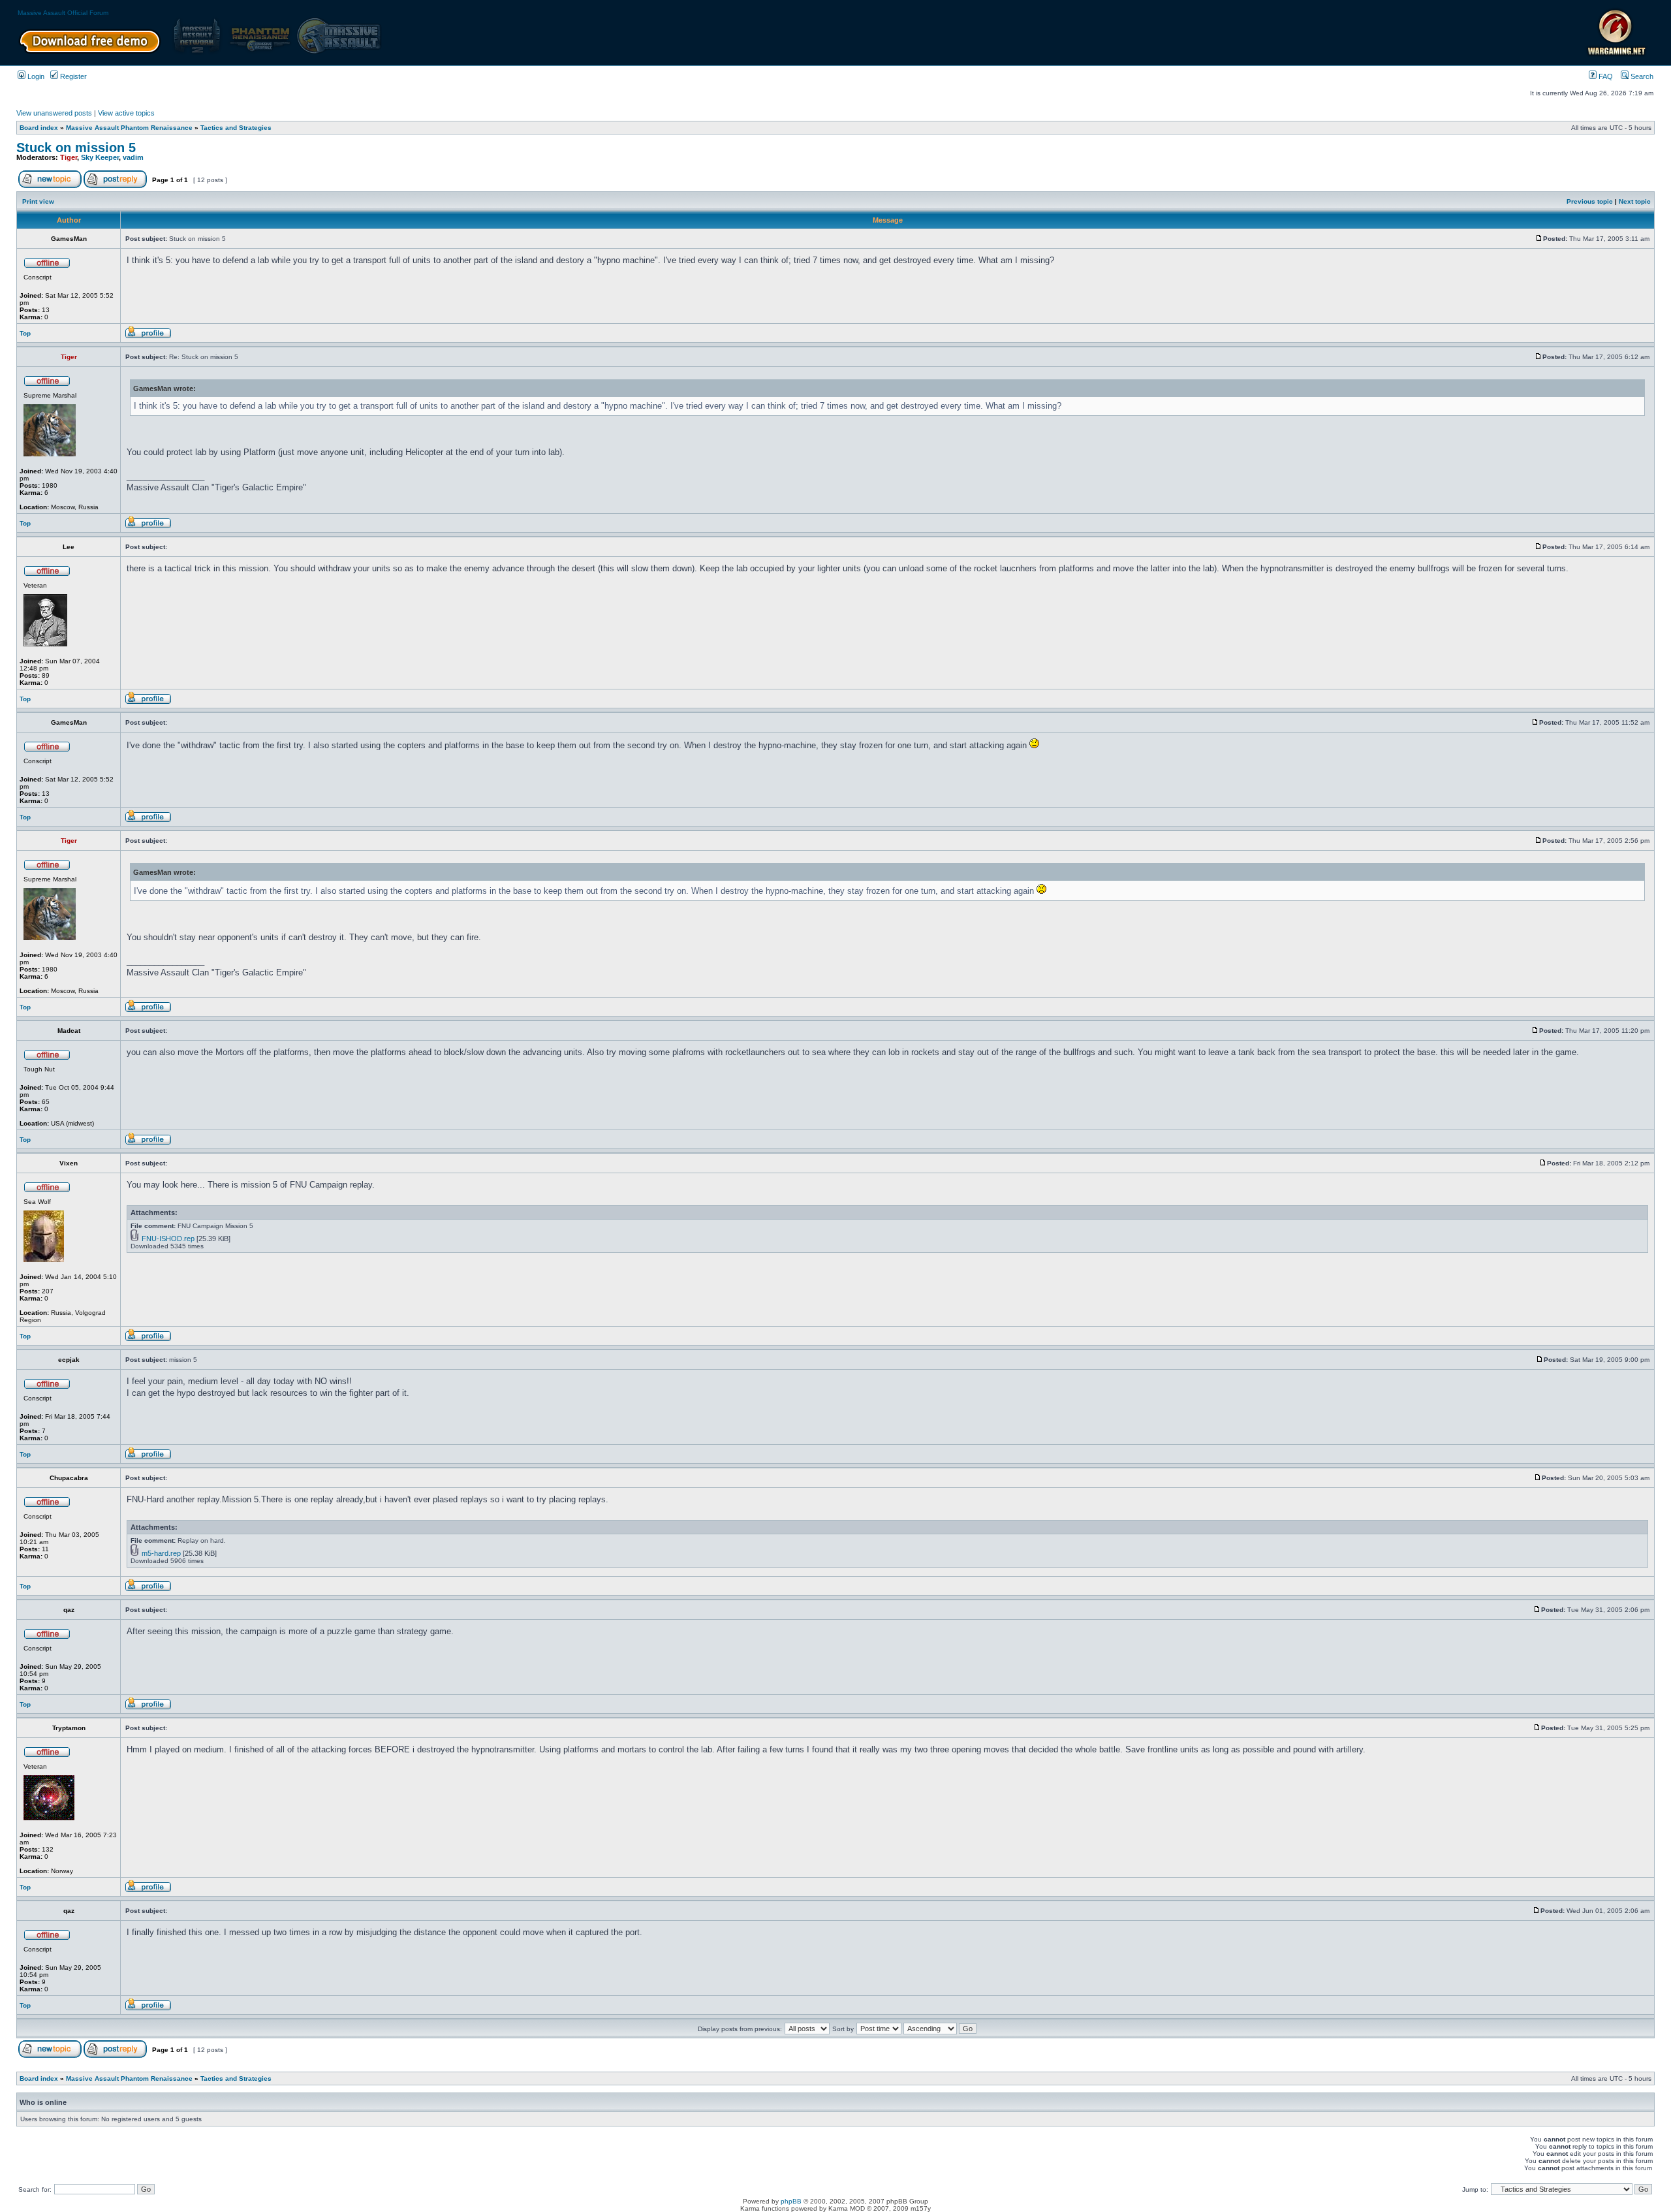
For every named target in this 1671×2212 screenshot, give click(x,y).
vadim (133, 157)
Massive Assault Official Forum (63, 13)
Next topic (1635, 201)
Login (35, 76)
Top (25, 333)
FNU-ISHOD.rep (168, 1239)
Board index (39, 128)
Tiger (69, 157)
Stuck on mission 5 (76, 148)
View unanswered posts (54, 113)
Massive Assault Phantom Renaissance (129, 128)
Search (1641, 76)
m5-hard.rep (161, 1553)
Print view (38, 201)
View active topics (126, 113)
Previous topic (1590, 201)
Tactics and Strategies (236, 128)
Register (72, 76)
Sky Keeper (100, 157)
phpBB (791, 2201)
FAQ (1605, 76)
